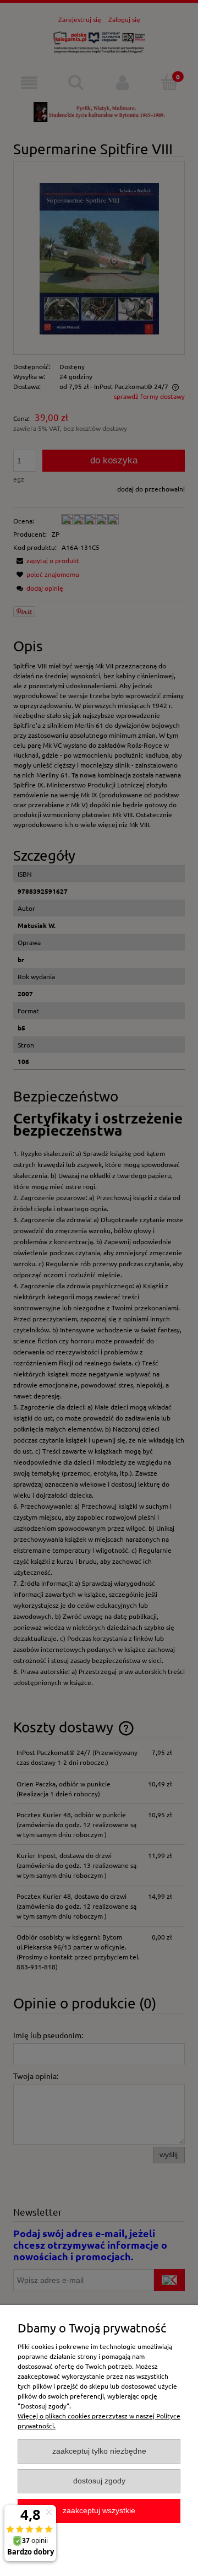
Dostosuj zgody (99, 2481)
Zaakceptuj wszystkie (99, 2511)
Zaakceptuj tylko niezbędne (99, 2451)
